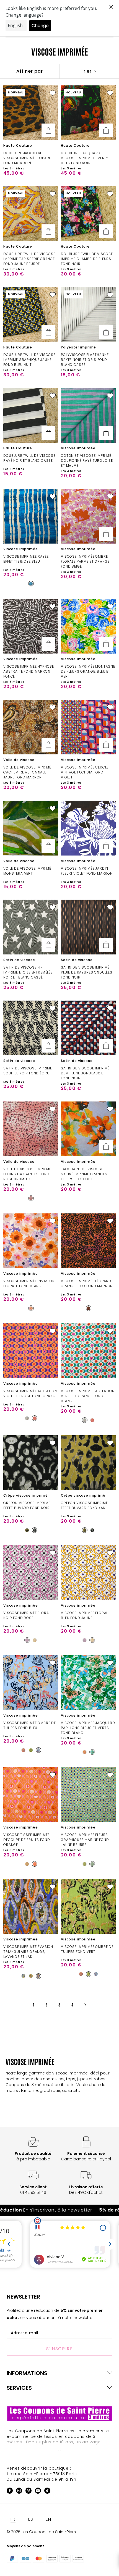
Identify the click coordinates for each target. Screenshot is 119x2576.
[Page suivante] (85, 2005)
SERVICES (19, 2388)
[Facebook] (10, 2492)
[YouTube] (38, 2492)
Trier (87, 71)
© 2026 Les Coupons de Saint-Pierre (42, 2532)
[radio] (31, 584)
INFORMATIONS (27, 2373)
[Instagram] (19, 2492)
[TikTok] (47, 2492)
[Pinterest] (29, 2492)
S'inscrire (60, 2349)
